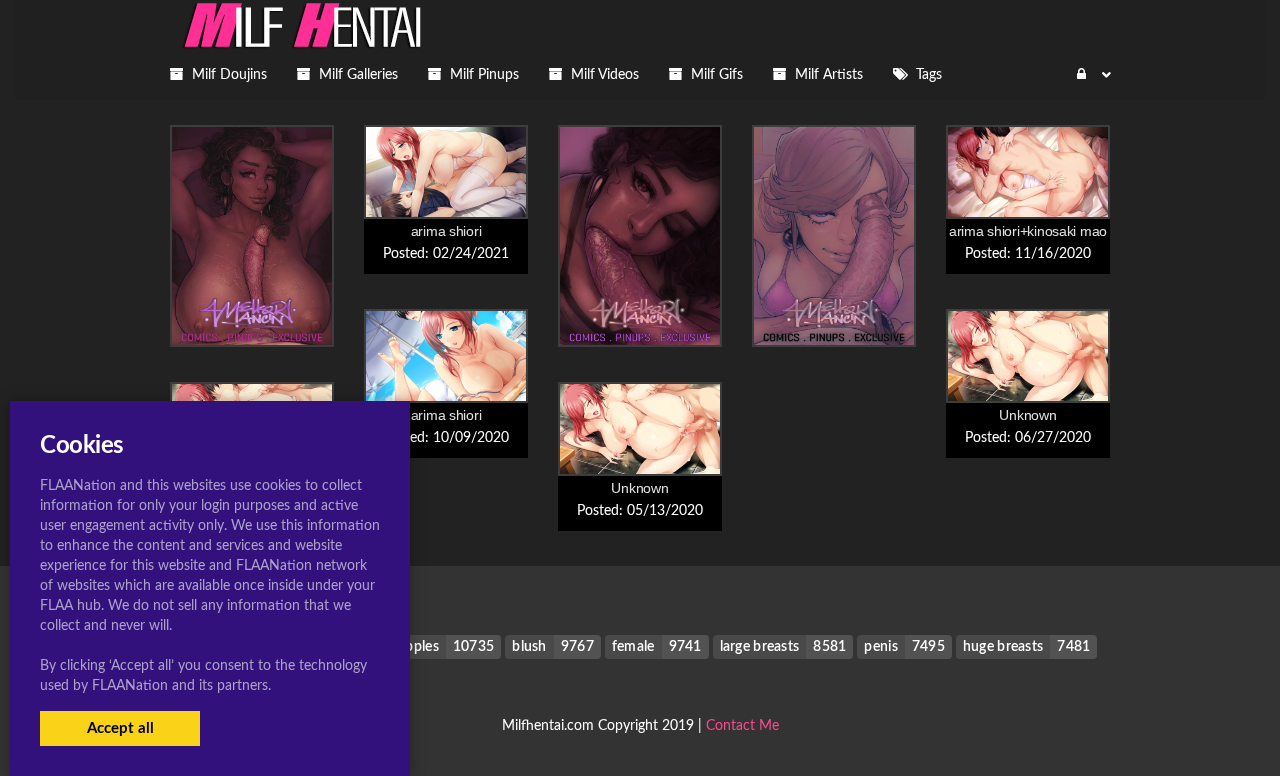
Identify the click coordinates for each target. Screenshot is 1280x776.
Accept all (120, 728)
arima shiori (446, 231)
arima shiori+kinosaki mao (1028, 231)
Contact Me (742, 726)
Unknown (1027, 415)
